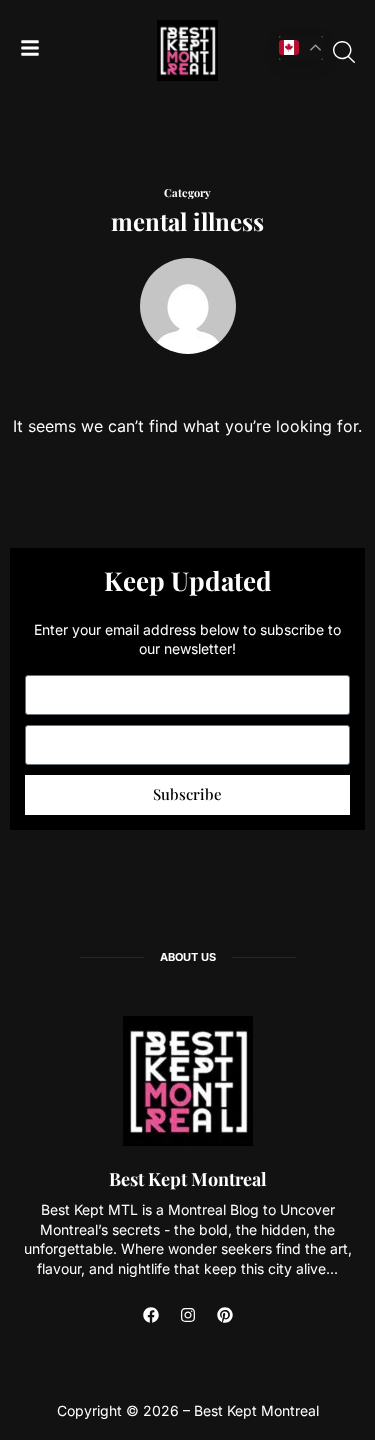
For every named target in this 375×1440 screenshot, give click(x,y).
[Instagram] (188, 1315)
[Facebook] (151, 1315)
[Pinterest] (225, 1315)
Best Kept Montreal (188, 1179)
